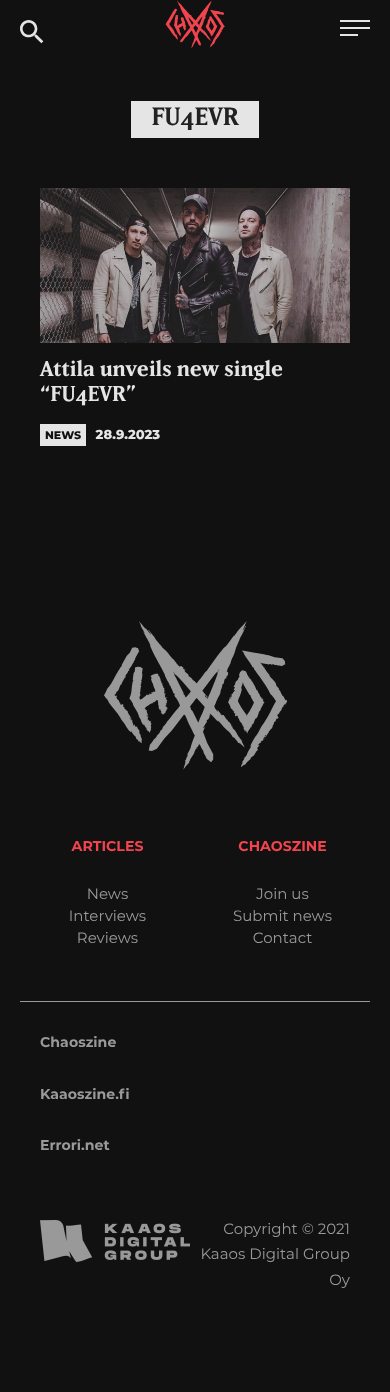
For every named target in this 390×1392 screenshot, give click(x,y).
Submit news (282, 915)
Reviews (107, 937)
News (108, 893)
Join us (282, 893)
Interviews (107, 915)
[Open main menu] (355, 30)
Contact (283, 937)
